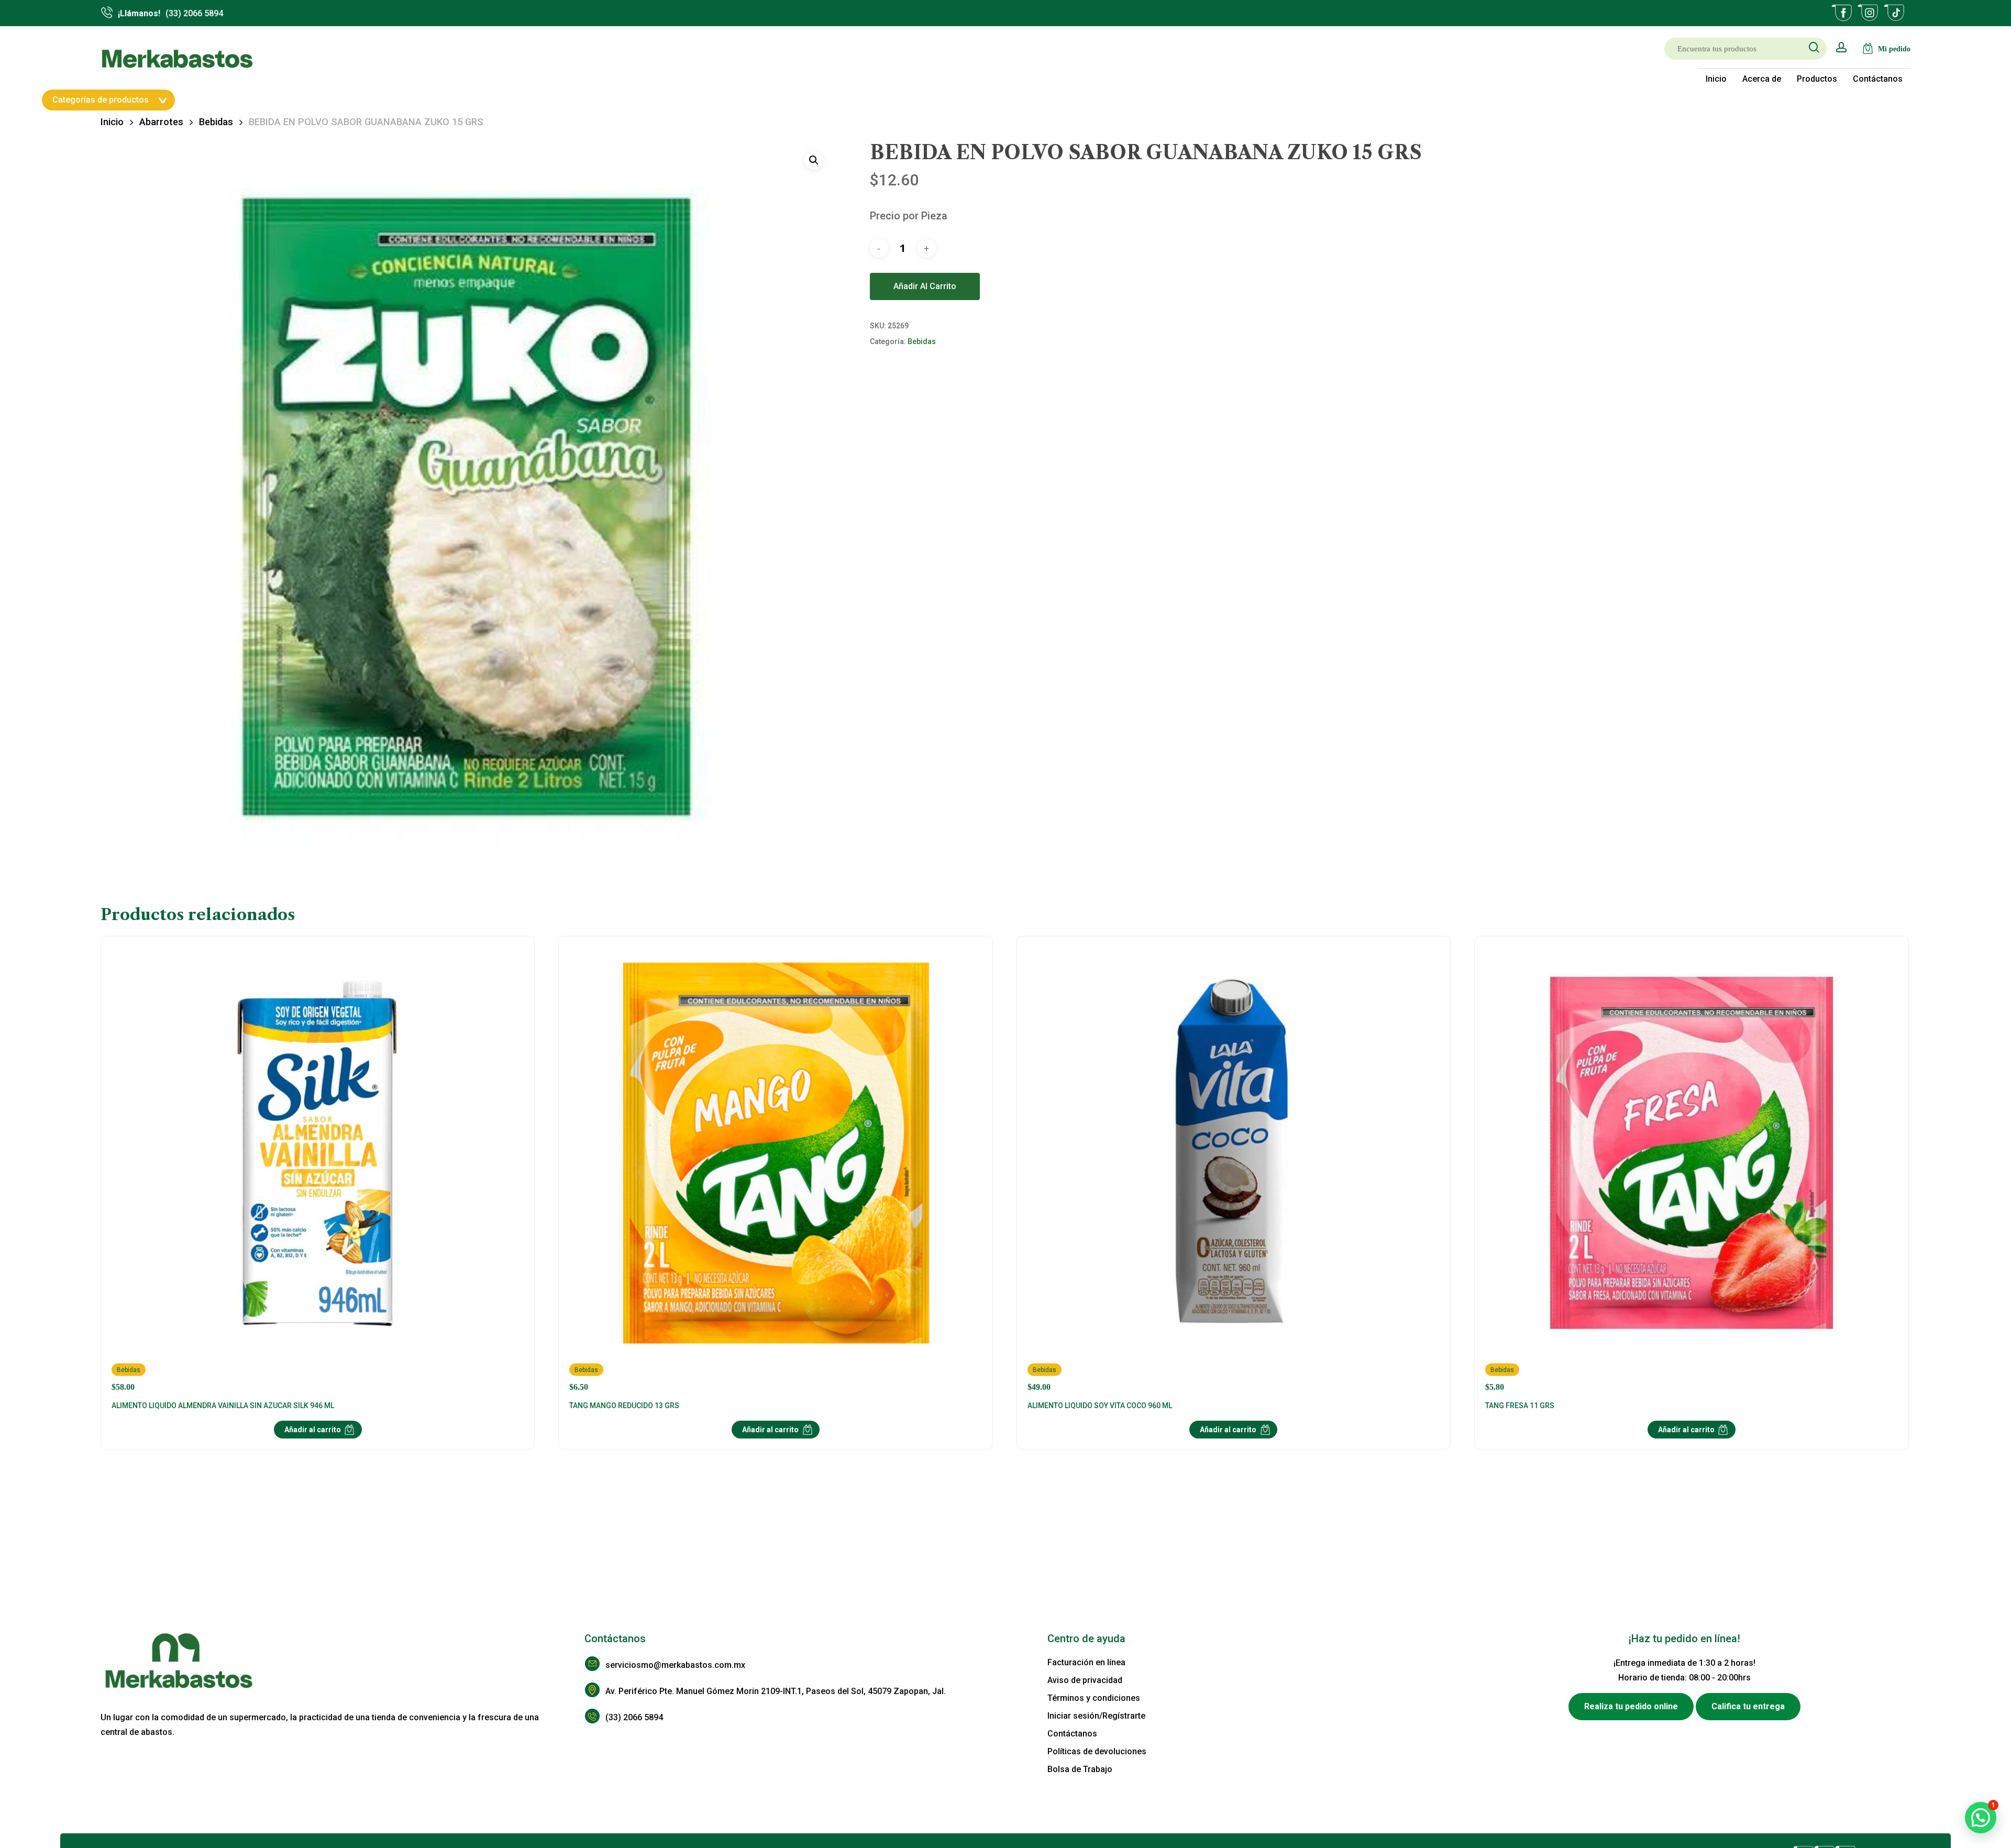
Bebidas (216, 122)
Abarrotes (161, 122)
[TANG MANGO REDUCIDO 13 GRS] (775, 1169)
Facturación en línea (1086, 1662)
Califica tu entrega (1748, 1706)
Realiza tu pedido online (1631, 1706)
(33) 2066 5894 (634, 1717)
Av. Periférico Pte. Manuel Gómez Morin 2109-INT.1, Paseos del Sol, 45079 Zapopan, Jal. (776, 1691)
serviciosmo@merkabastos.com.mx (675, 1665)
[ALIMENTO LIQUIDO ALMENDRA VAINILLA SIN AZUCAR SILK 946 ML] (318, 1169)
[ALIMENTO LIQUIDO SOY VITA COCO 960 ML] (1234, 1169)
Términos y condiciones (1094, 1698)
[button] (814, 160)
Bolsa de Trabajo (1080, 1769)
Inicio (112, 122)
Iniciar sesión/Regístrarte (1096, 1716)
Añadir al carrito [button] (313, 1430)
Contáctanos (1072, 1734)
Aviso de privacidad (1085, 1680)
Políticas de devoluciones (1097, 1751)
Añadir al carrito (925, 286)
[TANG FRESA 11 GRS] (1691, 1169)
